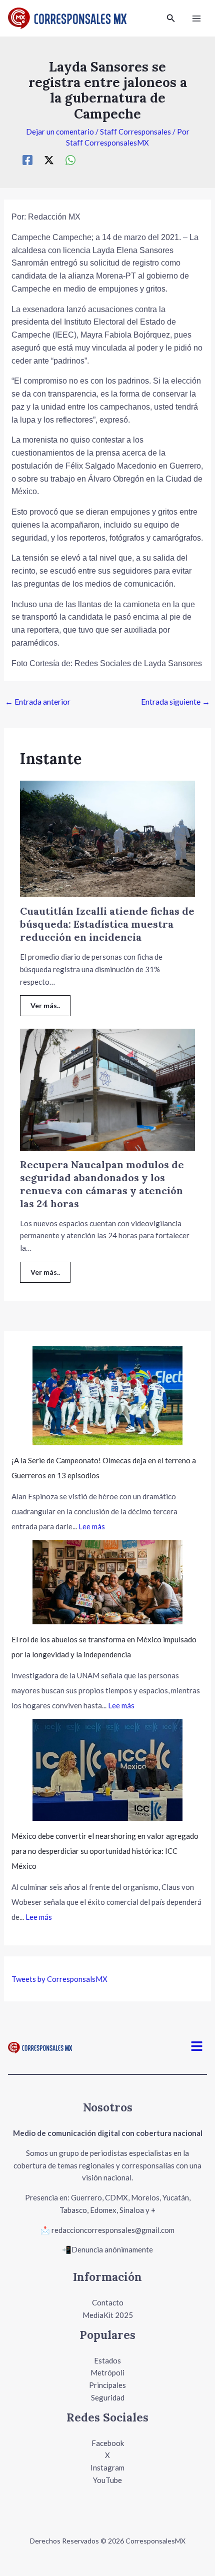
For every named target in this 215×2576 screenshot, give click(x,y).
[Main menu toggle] (197, 18)
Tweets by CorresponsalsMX (59, 1979)
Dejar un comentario (60, 132)
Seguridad (108, 2397)
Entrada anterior (38, 701)
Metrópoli (107, 2372)
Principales (107, 2385)
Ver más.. (45, 1005)
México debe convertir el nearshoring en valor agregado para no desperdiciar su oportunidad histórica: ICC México (105, 1851)
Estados (107, 2360)
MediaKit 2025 (108, 2315)
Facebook (108, 2443)
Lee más (92, 1526)
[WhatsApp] (70, 160)
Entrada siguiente (175, 701)
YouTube (107, 2480)
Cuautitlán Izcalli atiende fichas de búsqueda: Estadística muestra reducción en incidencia (107, 924)
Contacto (108, 2302)
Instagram (107, 2467)
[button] (171, 18)
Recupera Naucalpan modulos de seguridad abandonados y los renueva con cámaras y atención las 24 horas (102, 1184)
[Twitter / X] (49, 160)
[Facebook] (27, 160)
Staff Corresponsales (135, 132)
